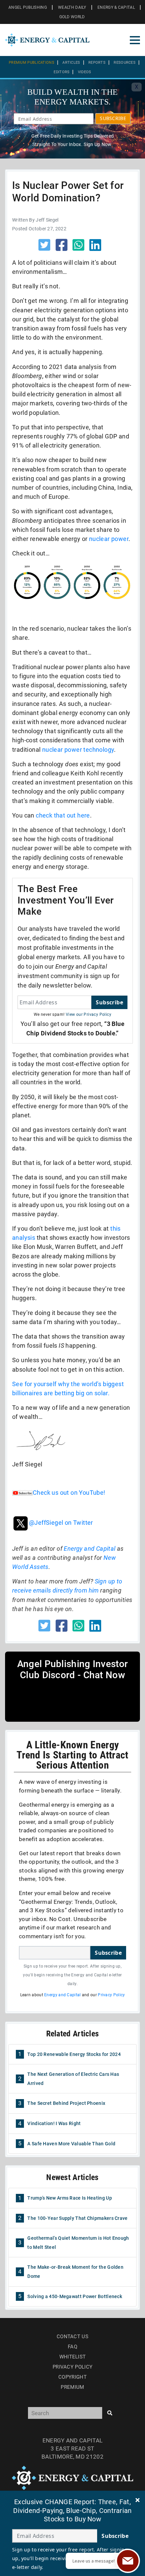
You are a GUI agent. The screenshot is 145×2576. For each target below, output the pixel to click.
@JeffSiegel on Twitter (61, 1523)
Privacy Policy (111, 1995)
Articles (71, 63)
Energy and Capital (90, 1549)
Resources (125, 63)
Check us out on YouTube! (69, 1493)
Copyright (72, 2377)
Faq (72, 2347)
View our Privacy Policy (89, 1014)
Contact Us (72, 2337)
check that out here (63, 815)
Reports (97, 63)
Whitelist (73, 2357)
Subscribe (109, 1002)
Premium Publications (32, 63)
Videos (85, 72)
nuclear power (109, 539)
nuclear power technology (78, 750)
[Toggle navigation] (135, 40)
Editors (62, 72)
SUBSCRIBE (113, 118)
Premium (72, 2387)
